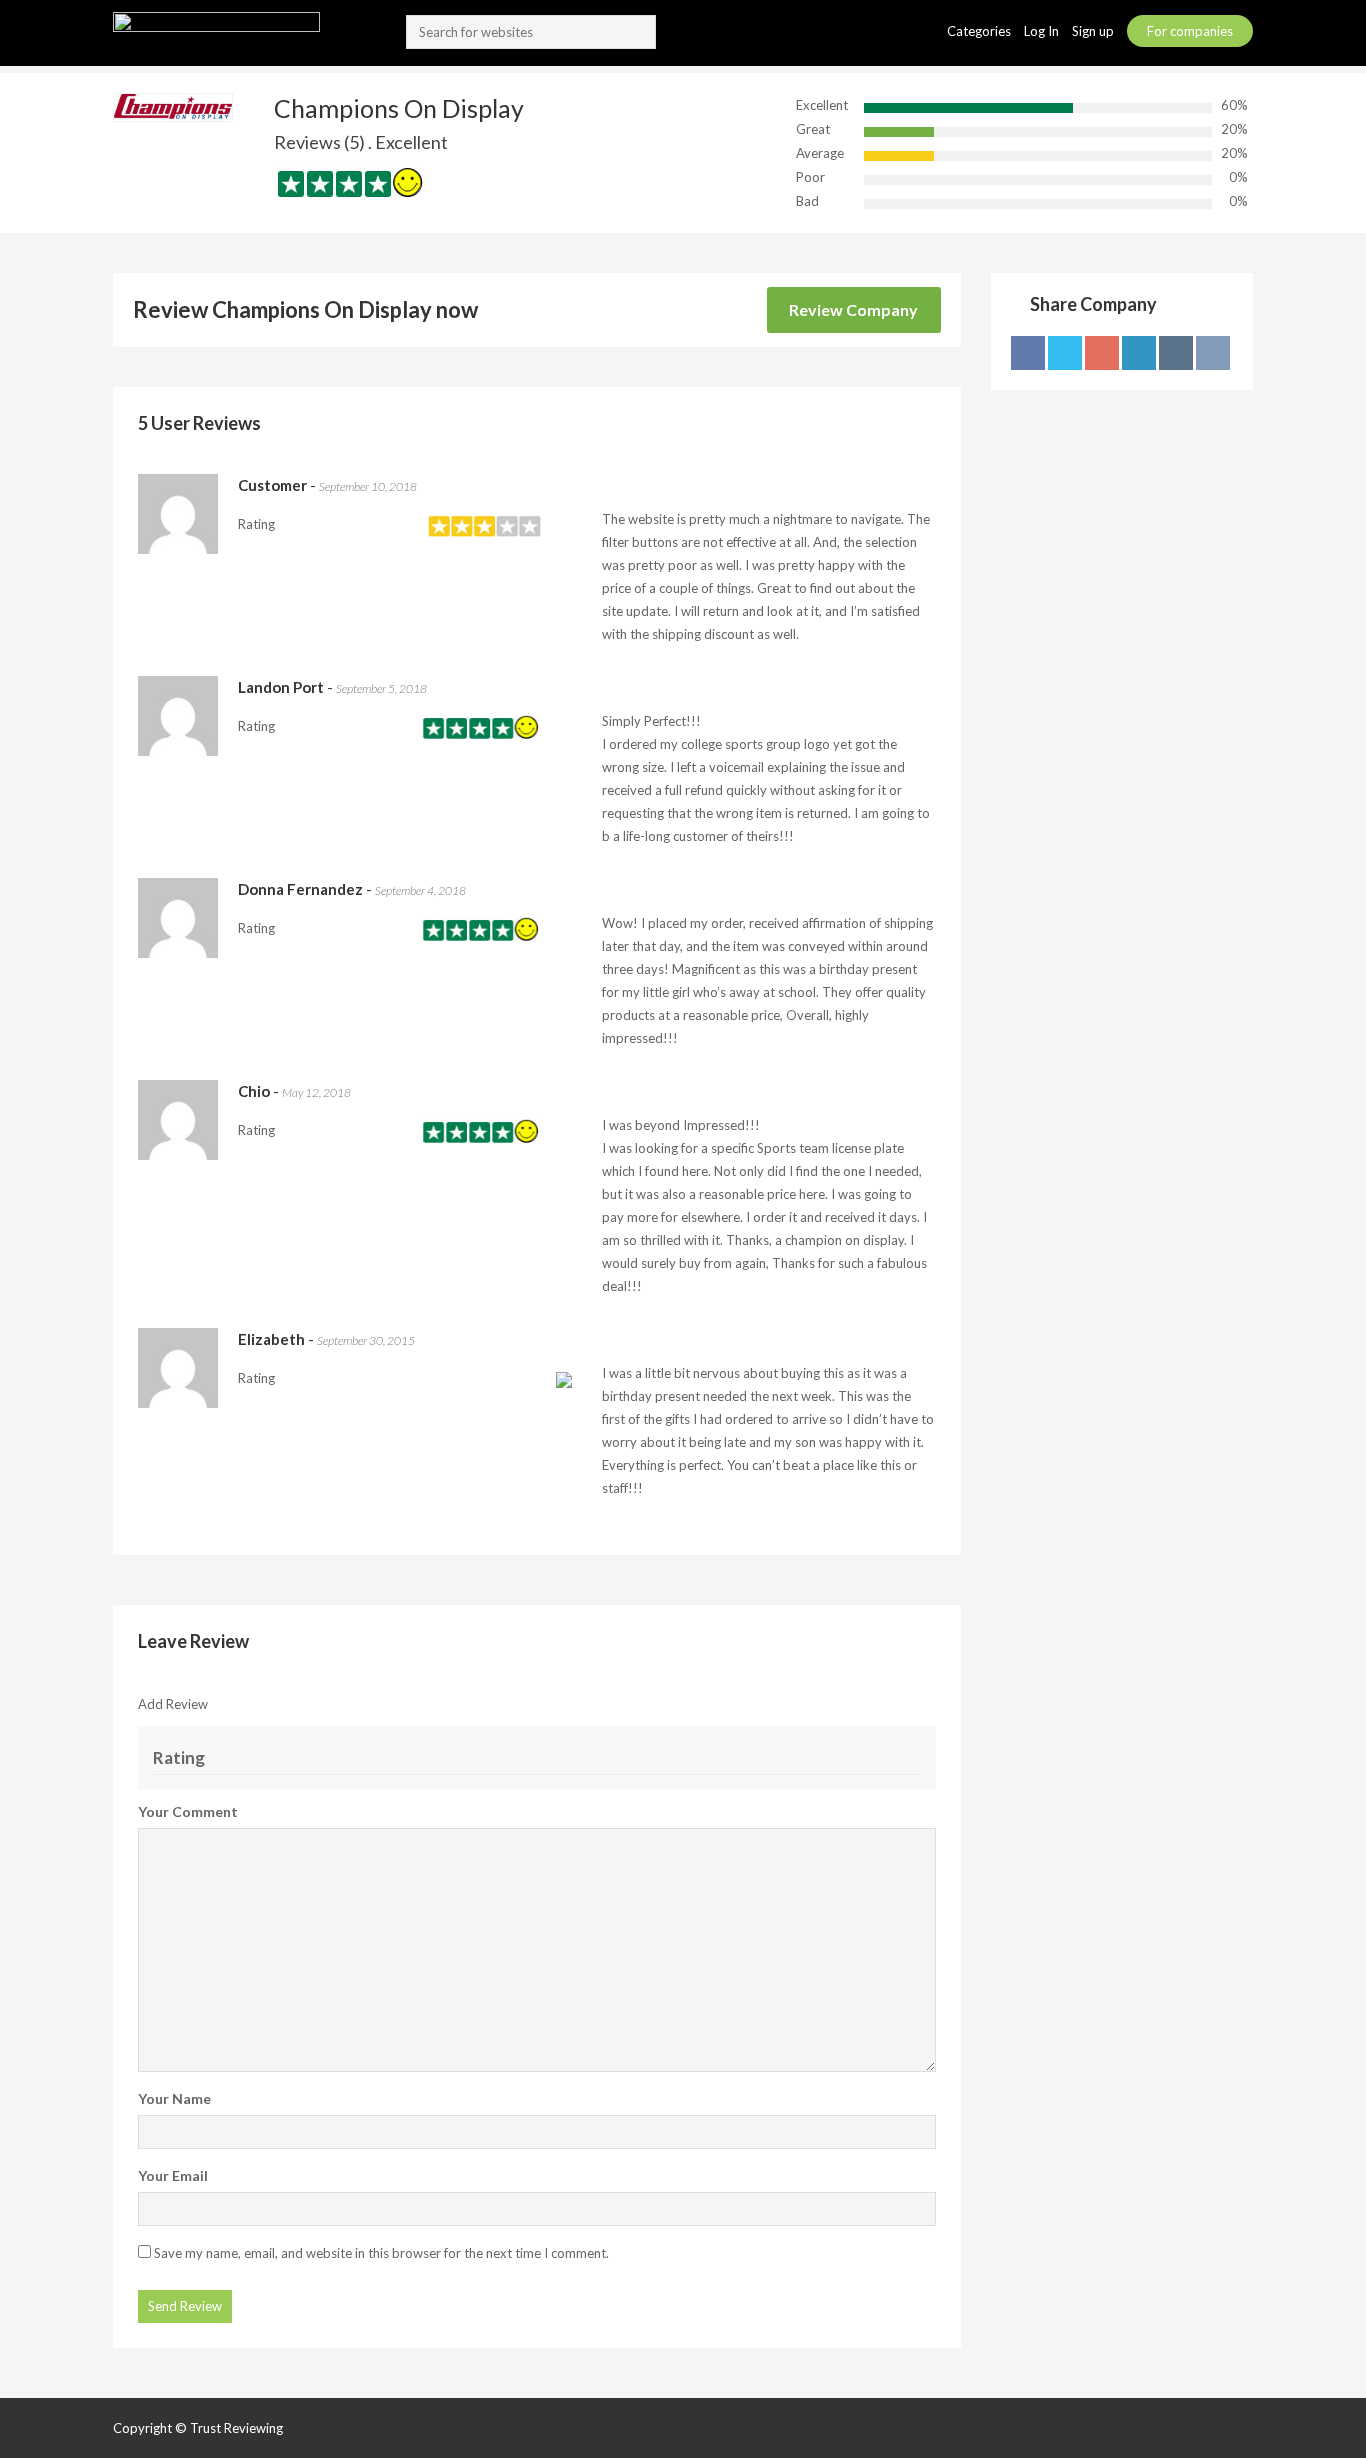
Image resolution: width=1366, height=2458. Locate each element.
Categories (980, 31)
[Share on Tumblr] (1176, 353)
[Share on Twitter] (1065, 353)
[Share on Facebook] (1028, 353)
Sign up (1094, 31)
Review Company (853, 309)
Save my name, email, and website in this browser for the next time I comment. (381, 2253)
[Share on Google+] (1102, 353)
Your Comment (188, 1811)
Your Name (174, 2098)
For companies (1190, 31)
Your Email (173, 2175)
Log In (1043, 31)
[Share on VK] (1213, 353)
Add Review (173, 1704)
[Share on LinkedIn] (1139, 353)
